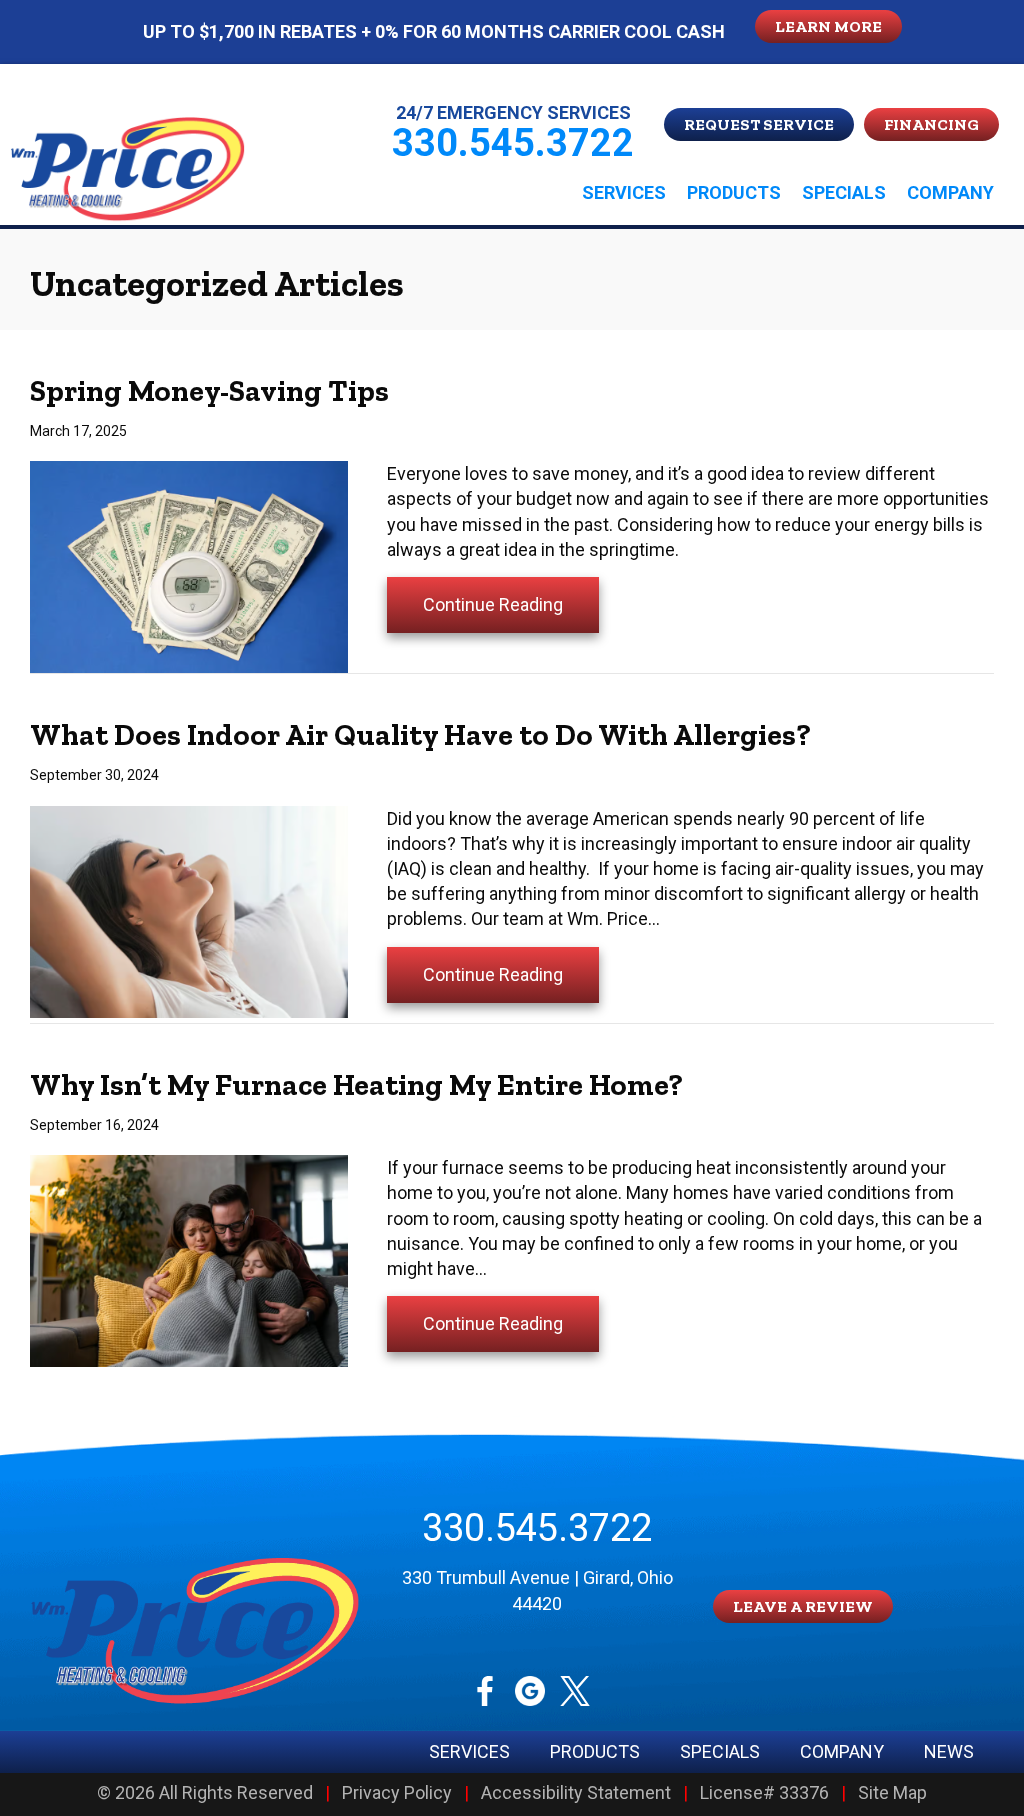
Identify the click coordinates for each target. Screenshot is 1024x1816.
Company (950, 192)
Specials (844, 192)
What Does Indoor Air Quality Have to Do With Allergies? (420, 735)
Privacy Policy (397, 1793)
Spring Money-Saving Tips (209, 391)
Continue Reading (511, 604)
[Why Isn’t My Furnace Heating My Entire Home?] (189, 1259)
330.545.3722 (537, 1528)
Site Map (892, 1793)
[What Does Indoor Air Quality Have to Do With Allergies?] (189, 909)
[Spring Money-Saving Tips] (189, 565)
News (949, 1752)
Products (734, 192)
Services (624, 192)
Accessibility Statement (576, 1793)
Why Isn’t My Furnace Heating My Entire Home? (356, 1085)
